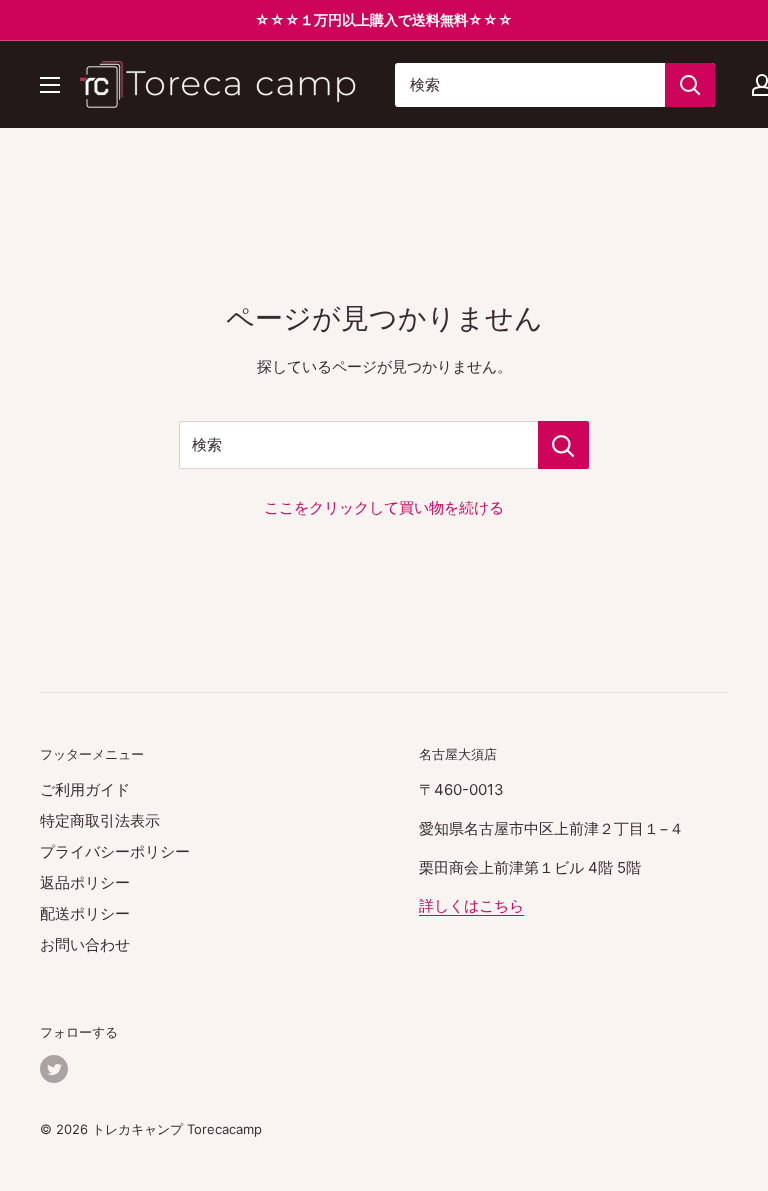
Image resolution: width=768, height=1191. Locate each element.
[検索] (690, 85)
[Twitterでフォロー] (54, 1069)
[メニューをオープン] (50, 85)
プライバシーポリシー (115, 851)
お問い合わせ (85, 944)
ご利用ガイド (85, 789)
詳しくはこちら (471, 905)
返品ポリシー (85, 882)
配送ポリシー (85, 913)
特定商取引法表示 (100, 820)
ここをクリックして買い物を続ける (384, 507)
